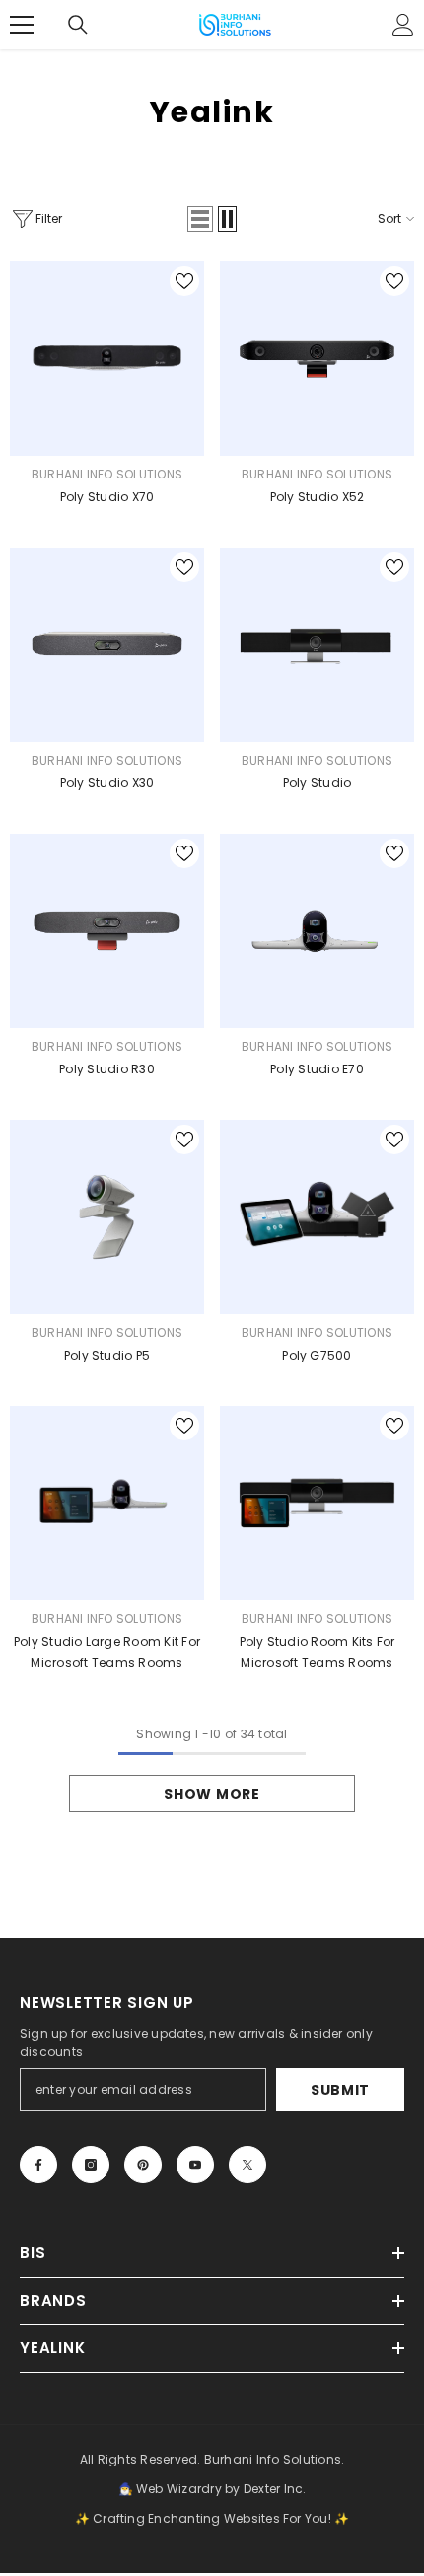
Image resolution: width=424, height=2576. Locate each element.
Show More (212, 1794)
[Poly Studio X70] (107, 359)
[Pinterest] (143, 2165)
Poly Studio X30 (107, 783)
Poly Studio (318, 783)
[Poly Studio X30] (107, 645)
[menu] (22, 25)
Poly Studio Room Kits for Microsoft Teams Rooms (318, 1652)
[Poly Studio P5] (107, 1217)
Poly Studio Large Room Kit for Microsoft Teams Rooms (107, 1652)
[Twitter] (247, 2165)
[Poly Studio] (317, 645)
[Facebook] (38, 2165)
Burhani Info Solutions (107, 474)
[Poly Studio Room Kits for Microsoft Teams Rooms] (317, 1503)
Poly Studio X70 (107, 497)
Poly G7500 (317, 1355)
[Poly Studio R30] (107, 931)
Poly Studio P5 (107, 1355)
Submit (340, 2090)
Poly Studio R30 (107, 1069)
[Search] (78, 25)
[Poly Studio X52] (317, 359)
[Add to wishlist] (184, 281)
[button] (200, 219)
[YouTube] (195, 2165)
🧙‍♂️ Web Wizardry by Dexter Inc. (212, 2489)
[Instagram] (91, 2165)
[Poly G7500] (317, 1217)
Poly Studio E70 (317, 1069)
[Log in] (403, 25)
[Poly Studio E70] (317, 931)
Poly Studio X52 (318, 497)
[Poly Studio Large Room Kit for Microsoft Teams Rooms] (107, 1503)
